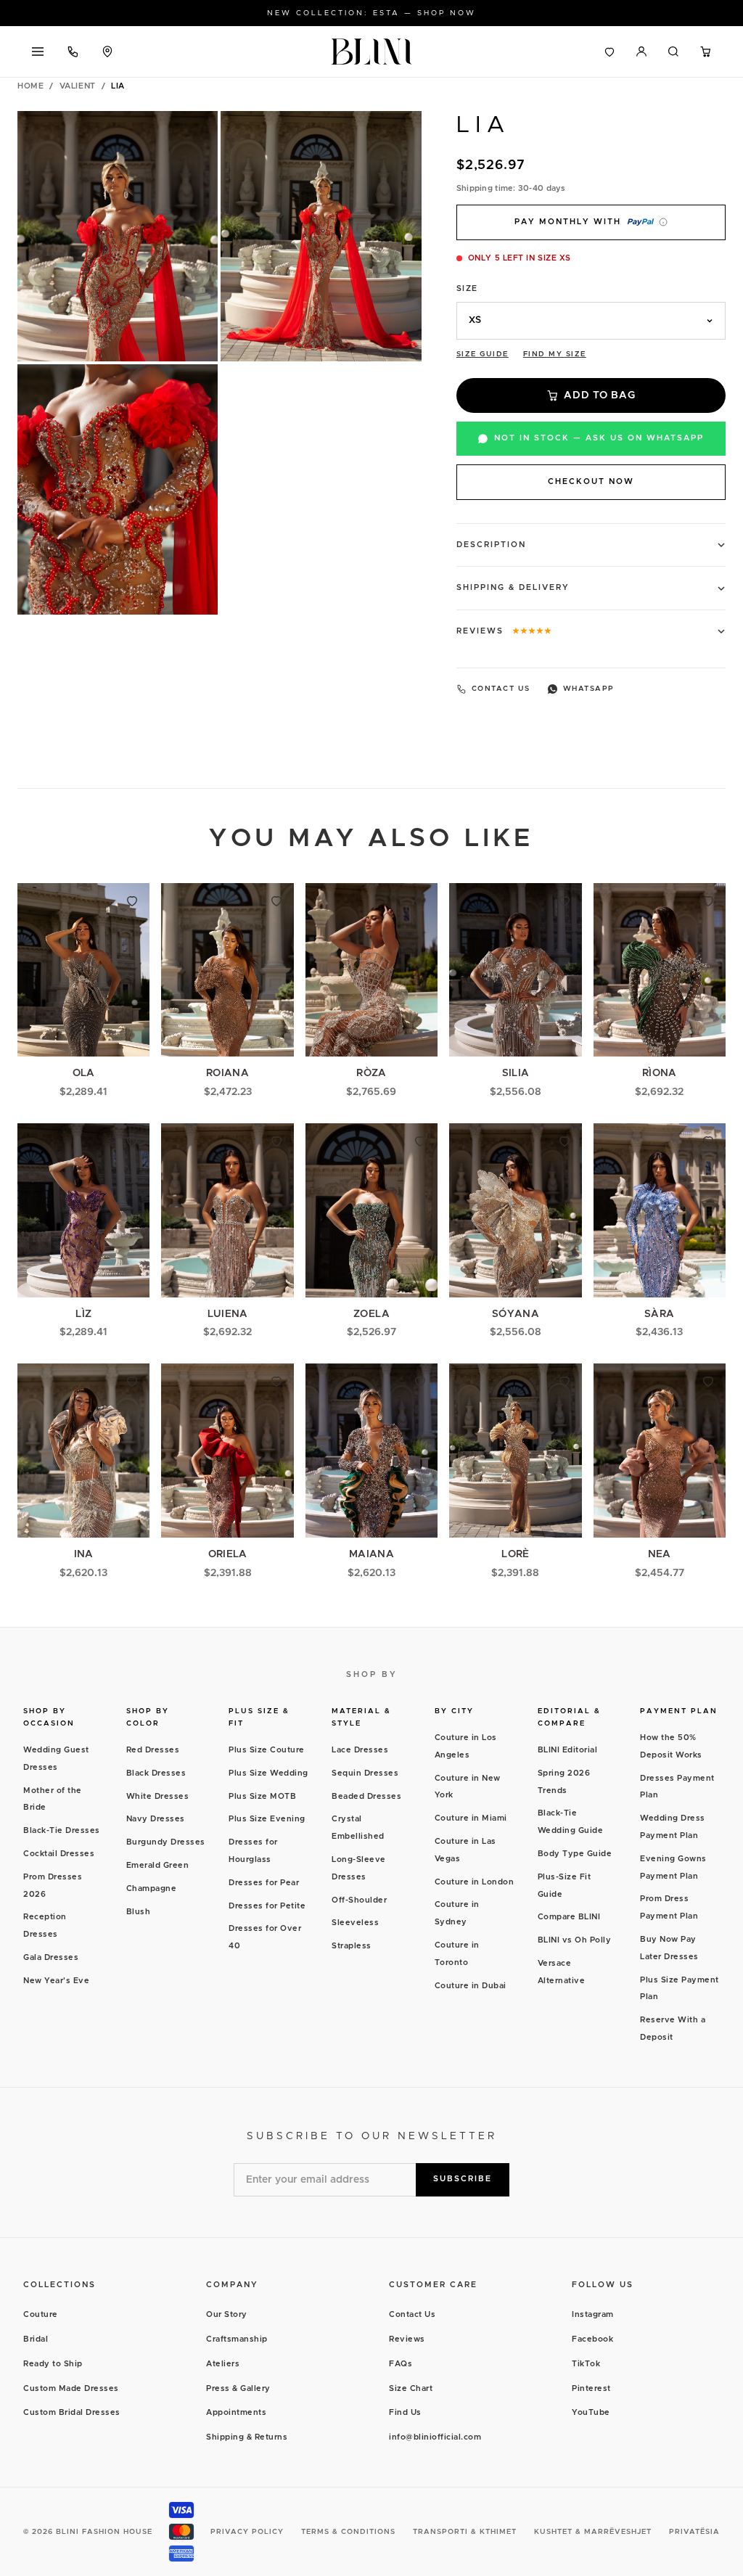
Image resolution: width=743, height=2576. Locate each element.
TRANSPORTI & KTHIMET (465, 2532)
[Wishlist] (609, 52)
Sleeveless (355, 1923)
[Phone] (73, 52)
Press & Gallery (238, 2388)
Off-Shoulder (359, 1900)
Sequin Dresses (365, 1773)
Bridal (36, 2339)
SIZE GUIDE (483, 354)
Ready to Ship (53, 2364)
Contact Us (412, 2314)
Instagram (593, 2314)
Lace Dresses (360, 1750)
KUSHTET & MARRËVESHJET (593, 2532)
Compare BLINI (569, 1917)
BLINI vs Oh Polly (575, 1940)
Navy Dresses (156, 1819)
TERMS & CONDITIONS (348, 2532)
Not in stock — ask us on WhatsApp (599, 438)
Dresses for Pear (264, 1883)
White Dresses (158, 1796)
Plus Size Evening (267, 1819)
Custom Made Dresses (71, 2388)
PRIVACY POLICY (247, 2532)
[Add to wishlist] (132, 901)
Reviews (407, 2339)
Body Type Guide (575, 1854)
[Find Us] (107, 52)
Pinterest (591, 2388)
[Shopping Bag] (705, 52)
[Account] (641, 52)
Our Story (227, 2314)
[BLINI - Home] (371, 52)
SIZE (467, 288)
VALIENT (78, 86)
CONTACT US (501, 689)
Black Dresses (156, 1773)
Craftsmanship (237, 2339)
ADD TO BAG (599, 395)
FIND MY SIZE (555, 354)
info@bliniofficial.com (435, 2437)
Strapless (352, 1946)
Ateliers (223, 2364)
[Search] (673, 52)
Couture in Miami (471, 1818)
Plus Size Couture (267, 1750)
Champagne (152, 1888)
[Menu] (38, 52)
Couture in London (475, 1882)
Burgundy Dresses (166, 1842)
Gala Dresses (51, 1957)
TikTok (586, 2364)
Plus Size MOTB (262, 1796)
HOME (30, 86)
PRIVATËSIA (694, 2532)
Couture (41, 2314)
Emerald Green (158, 1865)
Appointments (236, 2412)
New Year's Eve (56, 1981)
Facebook (592, 2339)
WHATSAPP (589, 689)
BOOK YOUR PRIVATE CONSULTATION (372, 13)
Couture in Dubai (471, 1986)
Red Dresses (153, 1750)
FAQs (401, 2364)
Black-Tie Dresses (62, 1830)
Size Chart (411, 2388)
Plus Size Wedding (268, 1773)
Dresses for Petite (267, 1906)
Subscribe (463, 2179)
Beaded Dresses (366, 1796)
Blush (139, 1912)
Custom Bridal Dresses (72, 2412)
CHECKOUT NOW (591, 481)
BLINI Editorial (568, 1750)
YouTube (591, 2412)
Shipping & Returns (247, 2437)
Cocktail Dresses (59, 1854)
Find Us (405, 2412)
